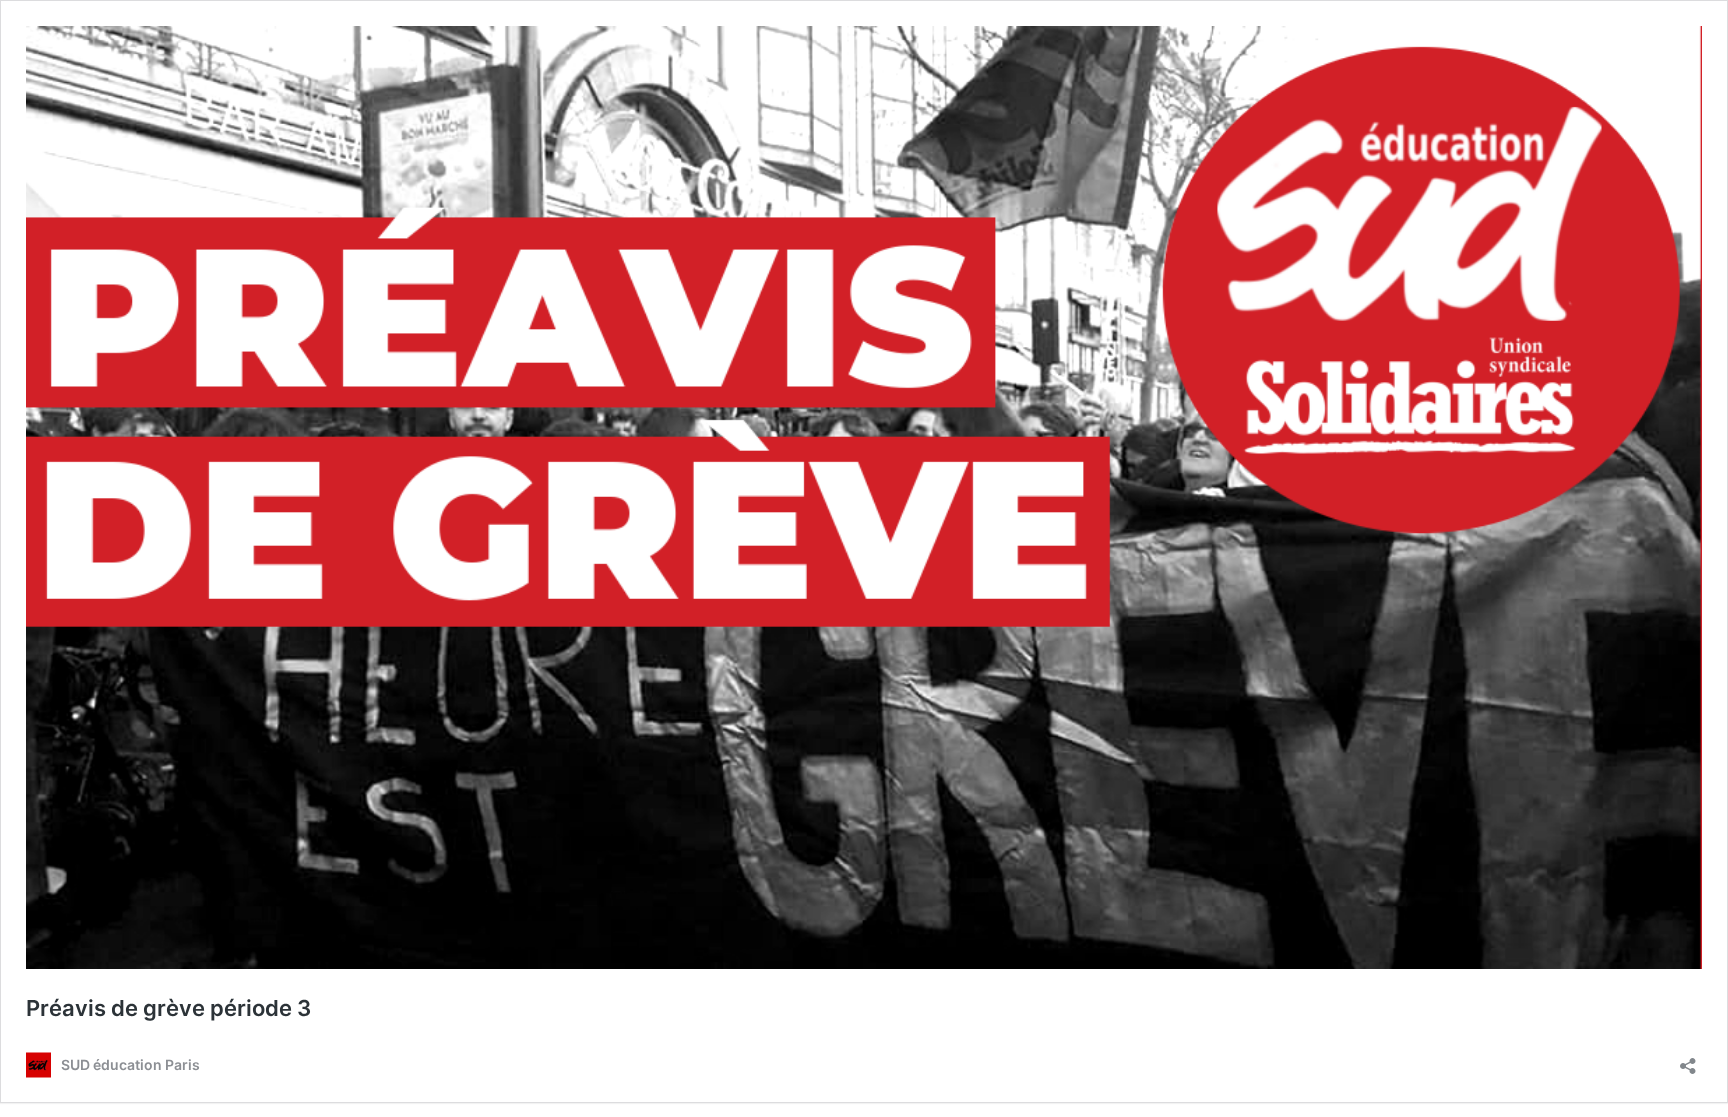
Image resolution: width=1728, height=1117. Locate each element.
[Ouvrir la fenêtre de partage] (1688, 1059)
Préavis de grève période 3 (168, 1008)
